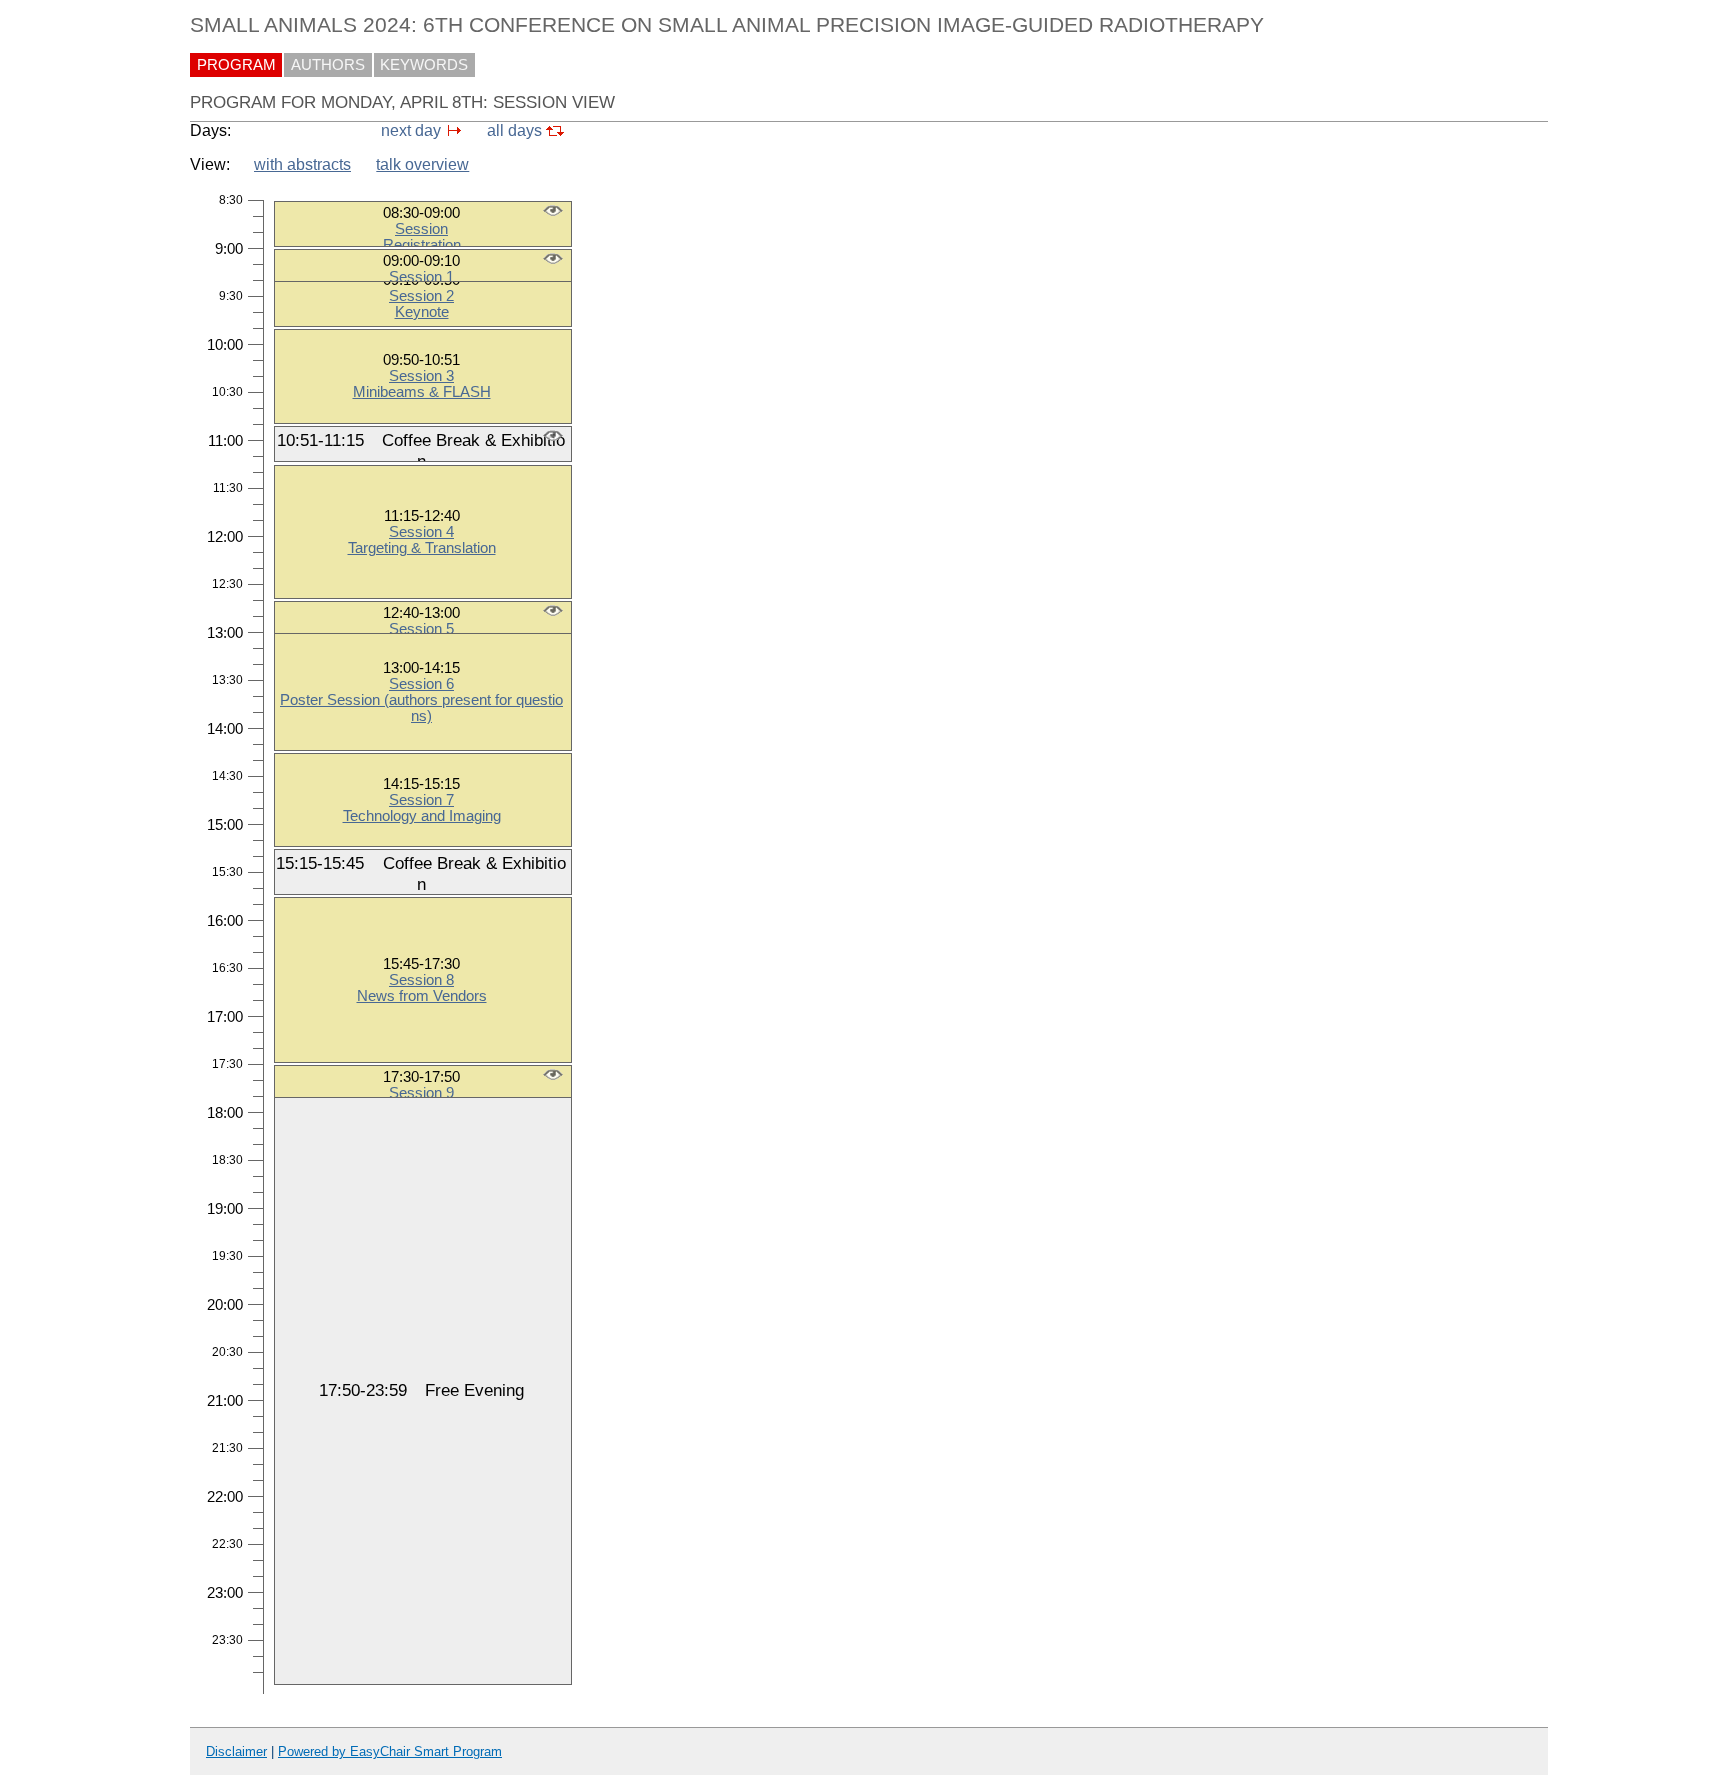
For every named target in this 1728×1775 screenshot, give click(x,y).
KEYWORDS (424, 65)
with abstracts (302, 164)
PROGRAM (236, 65)
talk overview (422, 164)
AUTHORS (328, 65)
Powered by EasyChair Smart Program (390, 1751)
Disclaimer (236, 1751)
